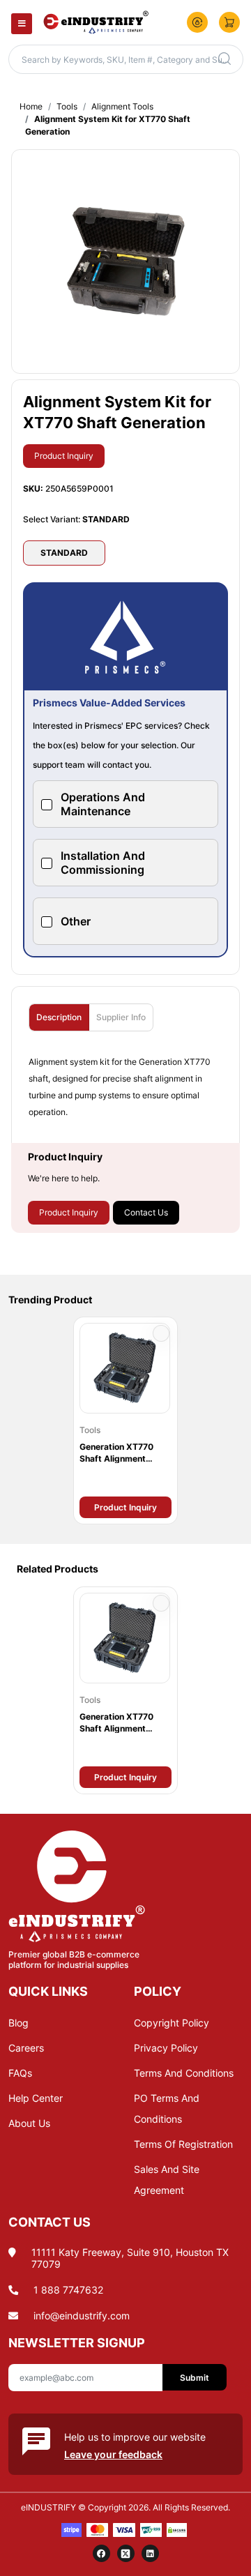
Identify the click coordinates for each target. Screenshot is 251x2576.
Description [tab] (59, 1017)
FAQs (20, 2073)
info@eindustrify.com (82, 2316)
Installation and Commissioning (103, 863)
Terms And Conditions (184, 2073)
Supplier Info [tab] (121, 1017)
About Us (29, 2123)
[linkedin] (150, 2553)
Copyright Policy (172, 2023)
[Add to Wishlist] (161, 1333)
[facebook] (101, 2553)
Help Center (36, 2098)
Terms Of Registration (183, 2144)
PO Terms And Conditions (167, 2108)
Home (31, 106)
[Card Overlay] (125, 1420)
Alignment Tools (122, 106)
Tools (67, 106)
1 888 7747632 (68, 2290)
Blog (18, 2023)
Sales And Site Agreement (167, 2180)
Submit (195, 2378)
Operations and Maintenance (103, 804)
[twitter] (126, 2553)
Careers (26, 2048)
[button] (197, 22)
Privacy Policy (166, 2048)
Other (76, 921)
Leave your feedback (113, 2454)
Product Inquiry (64, 456)
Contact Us (146, 1212)
